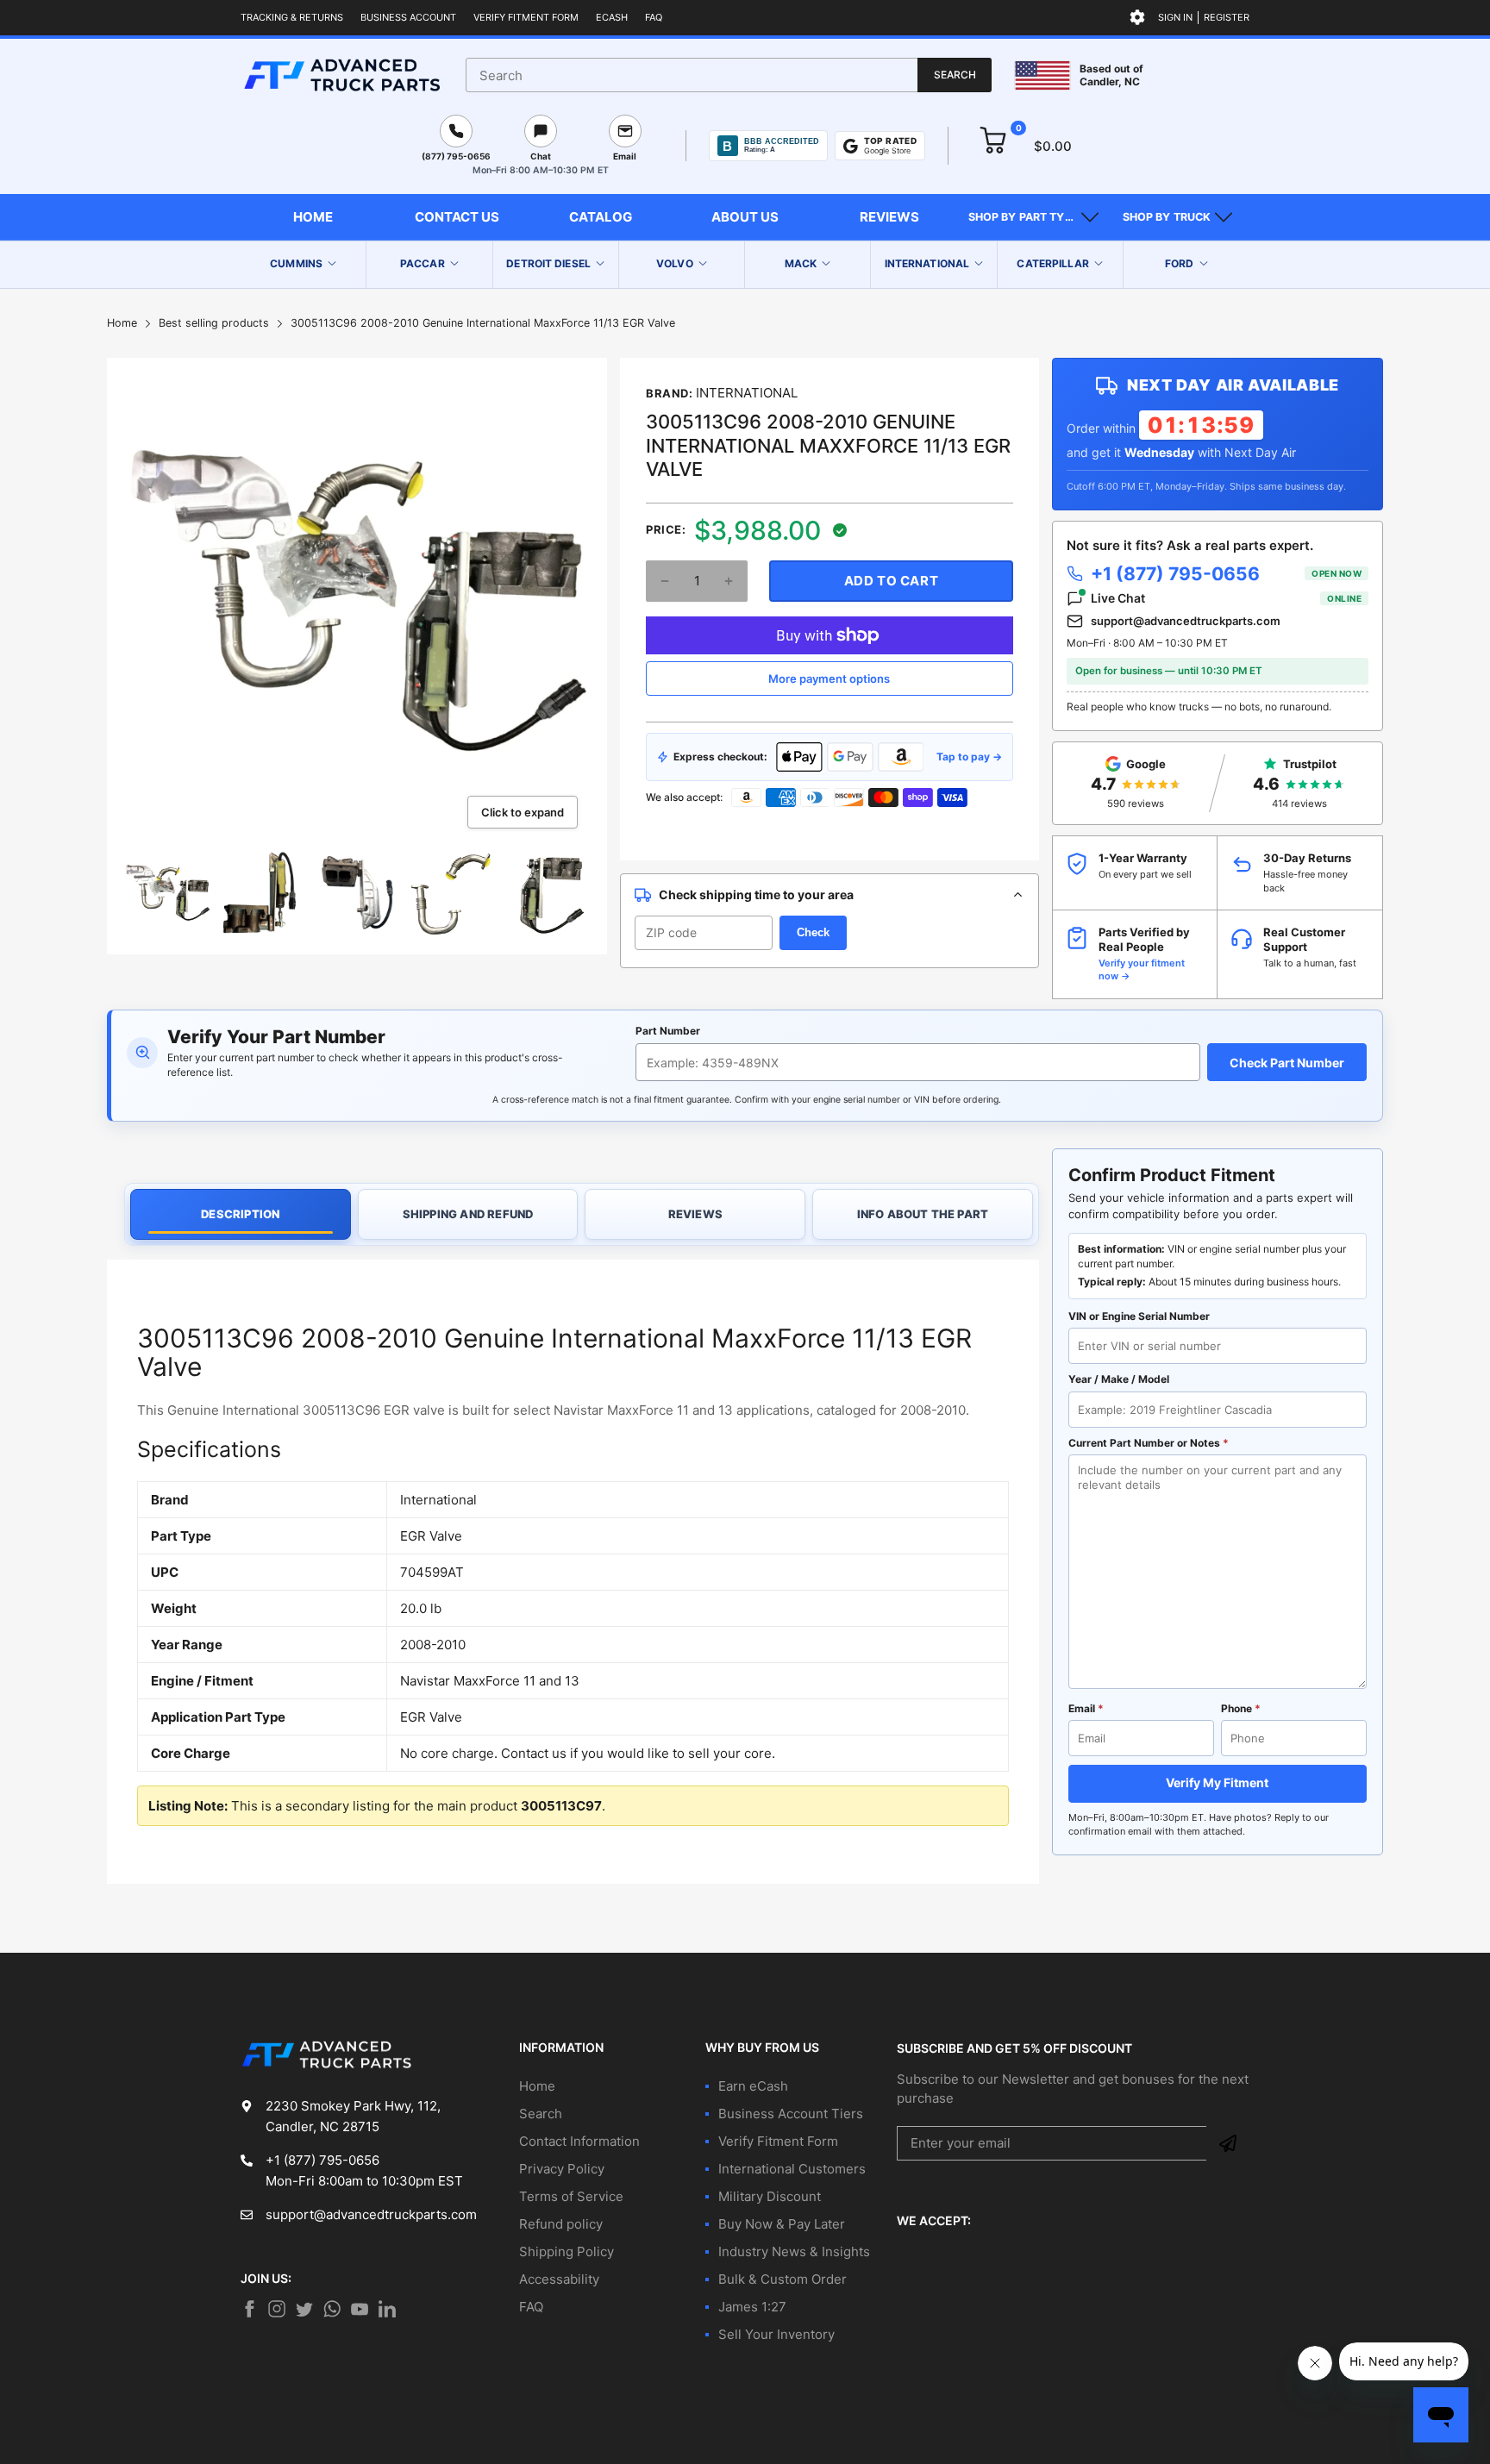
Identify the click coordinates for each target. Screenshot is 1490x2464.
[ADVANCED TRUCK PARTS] (342, 75)
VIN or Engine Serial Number (1139, 1316)
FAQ (654, 17)
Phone (1241, 1708)
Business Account (408, 17)
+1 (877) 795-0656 (1226, 574)
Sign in (1175, 17)
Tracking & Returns (292, 17)
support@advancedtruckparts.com (1186, 621)
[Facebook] (249, 2309)
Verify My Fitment (1217, 1782)
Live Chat (1226, 598)
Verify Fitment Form (526, 17)
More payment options (829, 679)
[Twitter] (277, 2309)
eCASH (612, 17)
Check (813, 932)
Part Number (668, 1031)
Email (1086, 1708)
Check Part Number (1287, 1063)
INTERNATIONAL (747, 393)
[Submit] (1228, 2143)
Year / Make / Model (1119, 1379)
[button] (1033, 217)
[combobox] (729, 75)
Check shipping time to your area (756, 894)
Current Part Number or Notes (1149, 1443)
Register (1227, 17)
